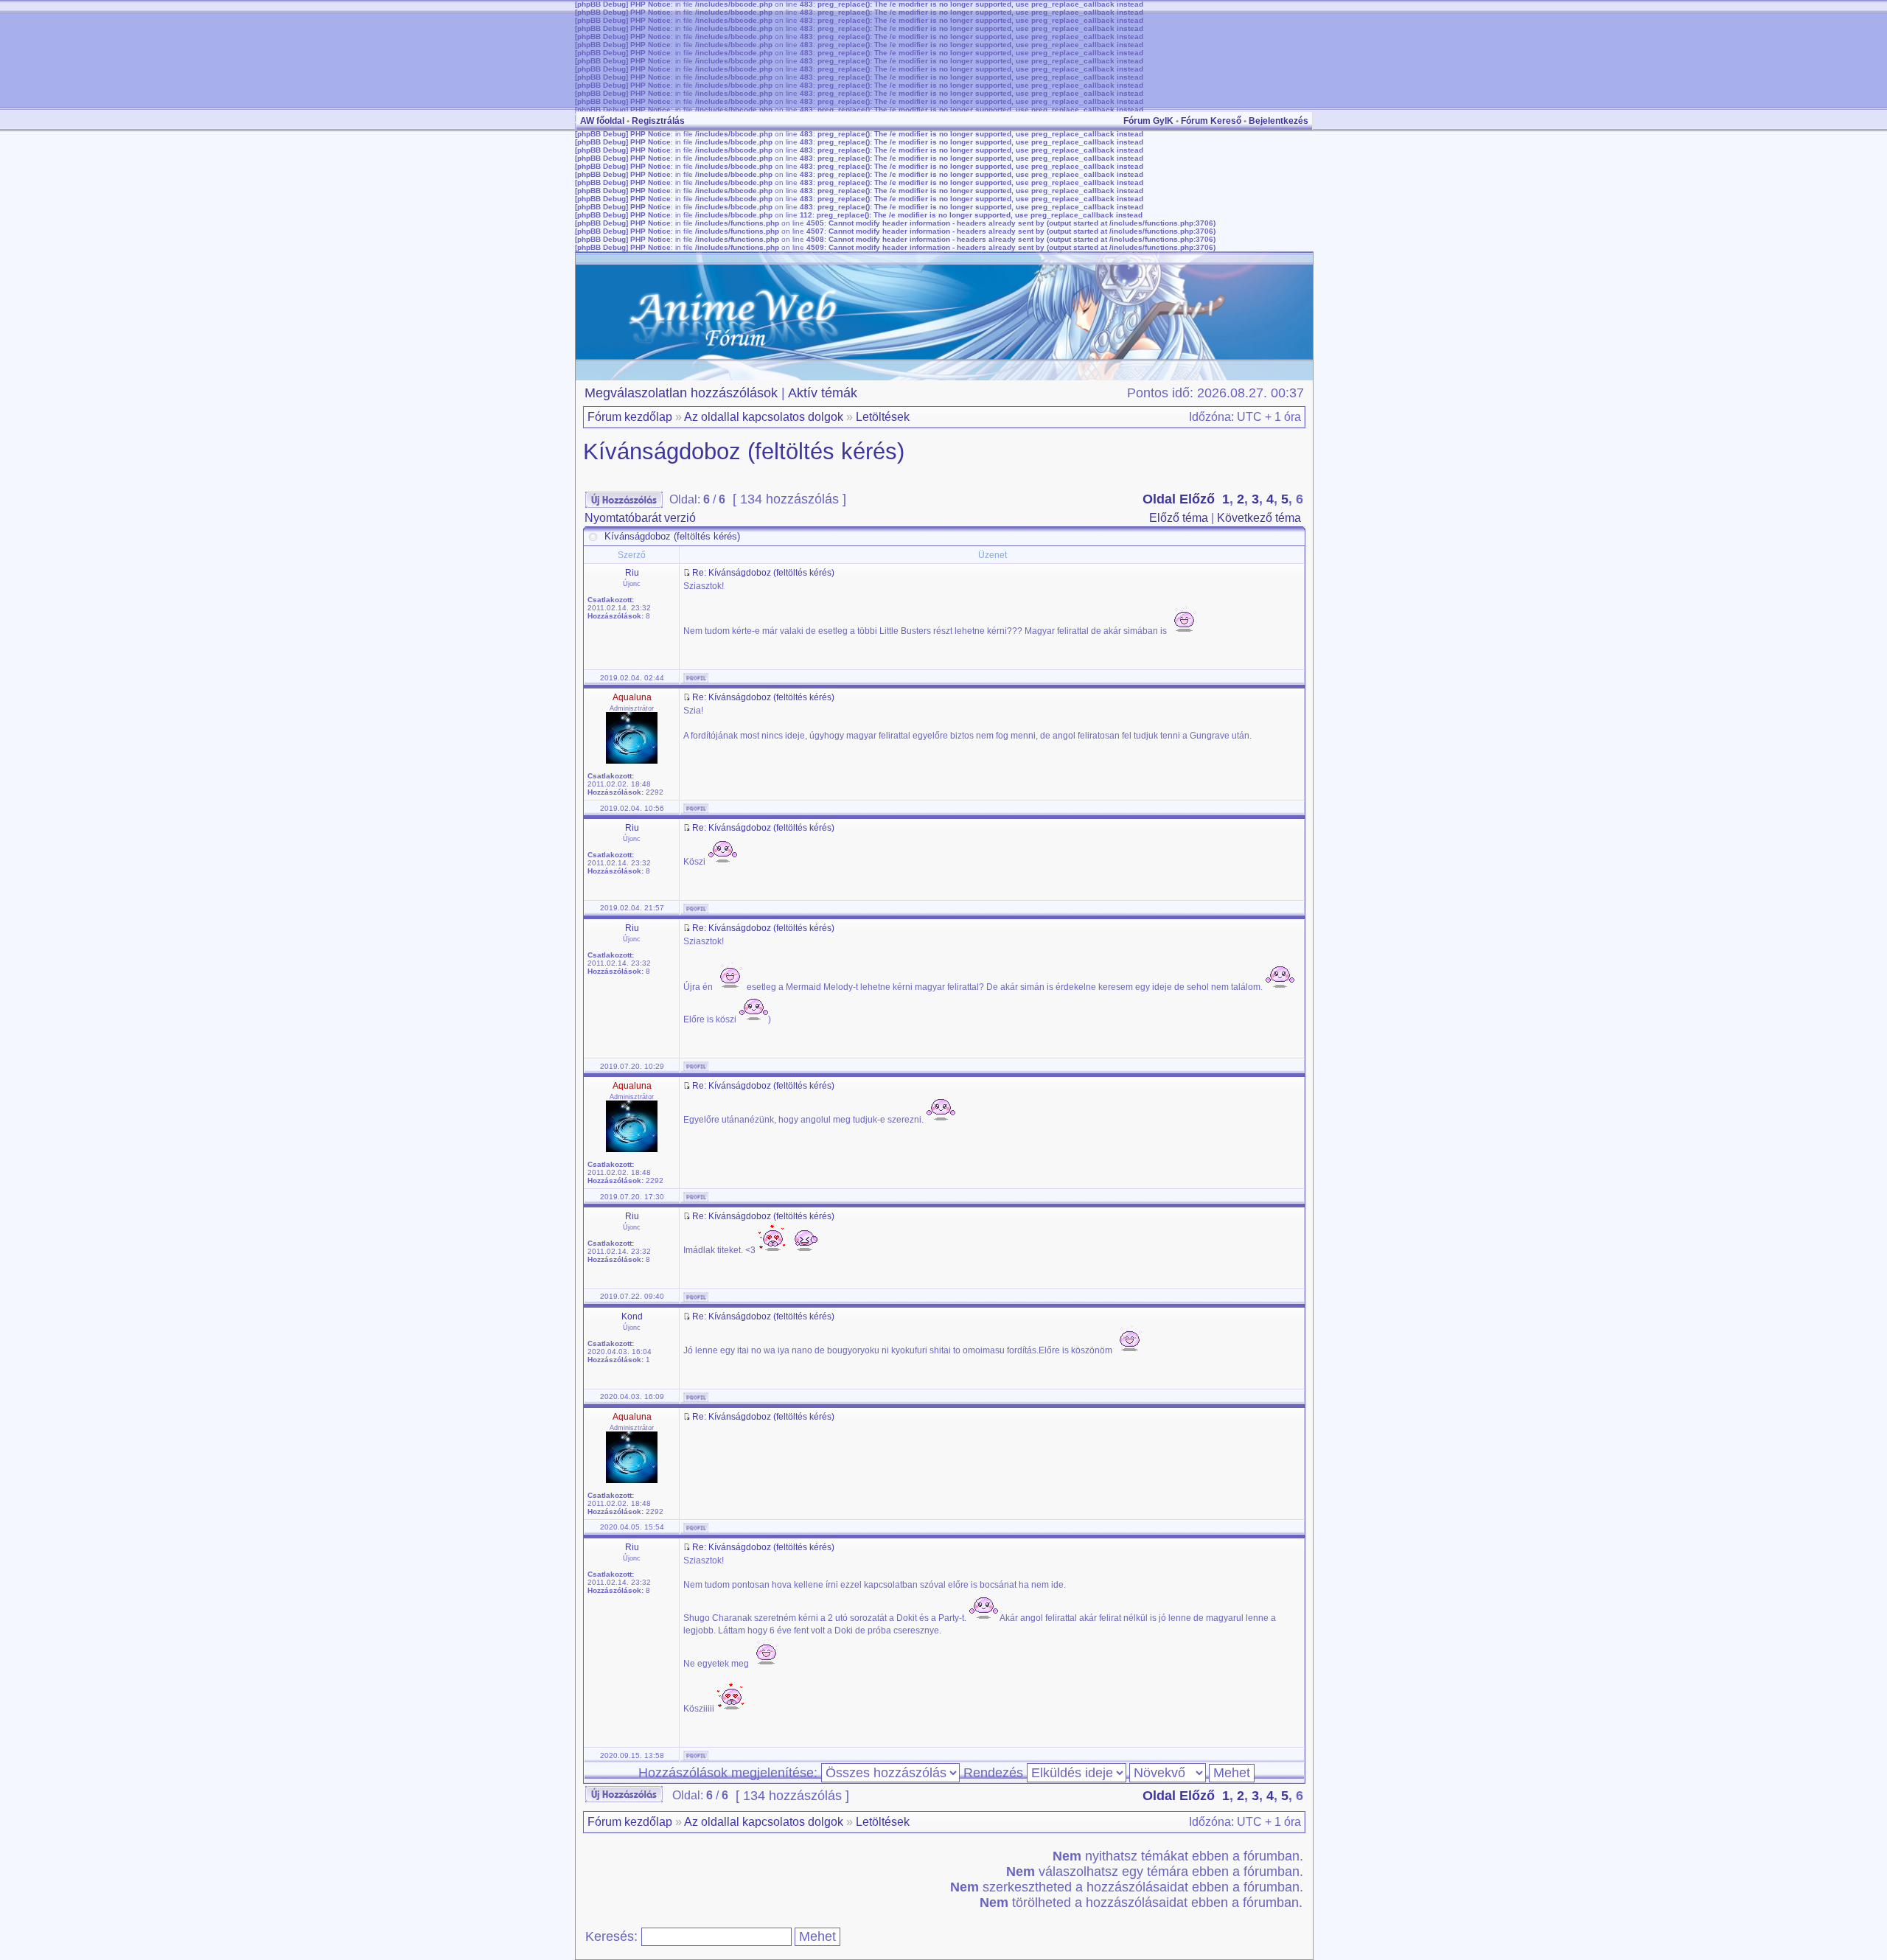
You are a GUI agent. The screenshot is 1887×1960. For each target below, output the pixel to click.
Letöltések (883, 417)
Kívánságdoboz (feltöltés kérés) (744, 451)
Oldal (1159, 499)
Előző (1197, 499)
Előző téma (1179, 518)
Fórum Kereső (1211, 121)
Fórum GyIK (1148, 121)
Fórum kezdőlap (630, 417)
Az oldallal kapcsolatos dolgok (764, 417)
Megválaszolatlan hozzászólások (681, 393)
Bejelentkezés (1279, 121)
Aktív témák (823, 393)
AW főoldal (602, 121)
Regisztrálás (658, 121)
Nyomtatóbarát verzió (640, 518)
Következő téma (1259, 518)
